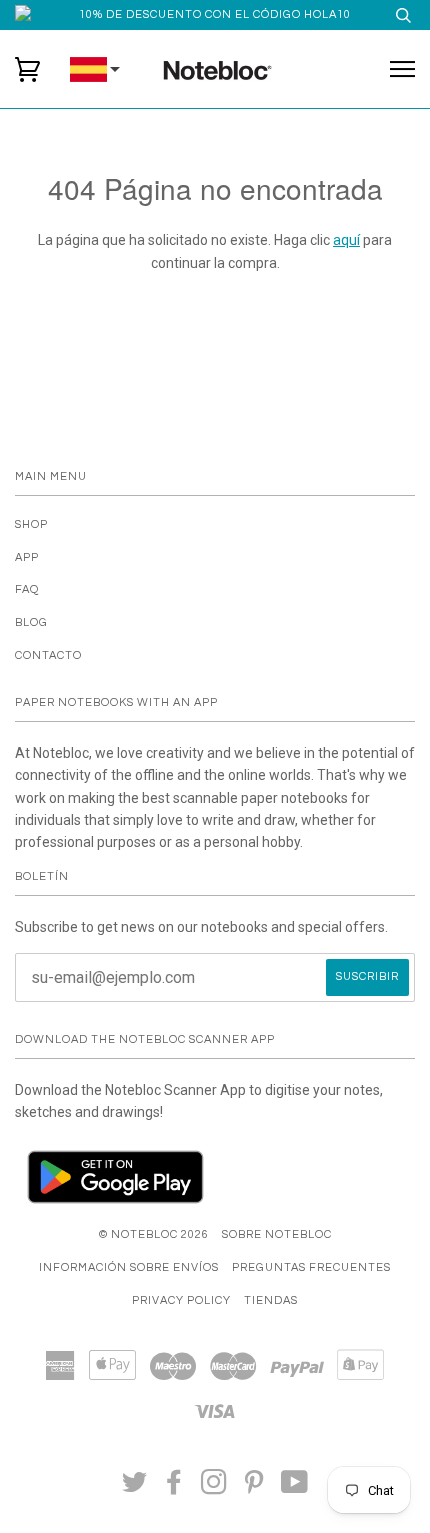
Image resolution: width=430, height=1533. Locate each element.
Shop (31, 524)
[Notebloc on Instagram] (214, 1488)
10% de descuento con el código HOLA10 (215, 14)
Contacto (48, 655)
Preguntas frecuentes (311, 1267)
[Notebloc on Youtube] (295, 1488)
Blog (31, 622)
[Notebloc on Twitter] (135, 1488)
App (27, 557)
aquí (346, 240)
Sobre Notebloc (277, 1234)
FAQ (27, 589)
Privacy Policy (181, 1300)
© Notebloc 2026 (154, 1234)
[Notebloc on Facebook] (174, 1488)
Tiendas (271, 1300)
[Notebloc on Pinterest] (254, 1488)
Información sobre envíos (129, 1267)
